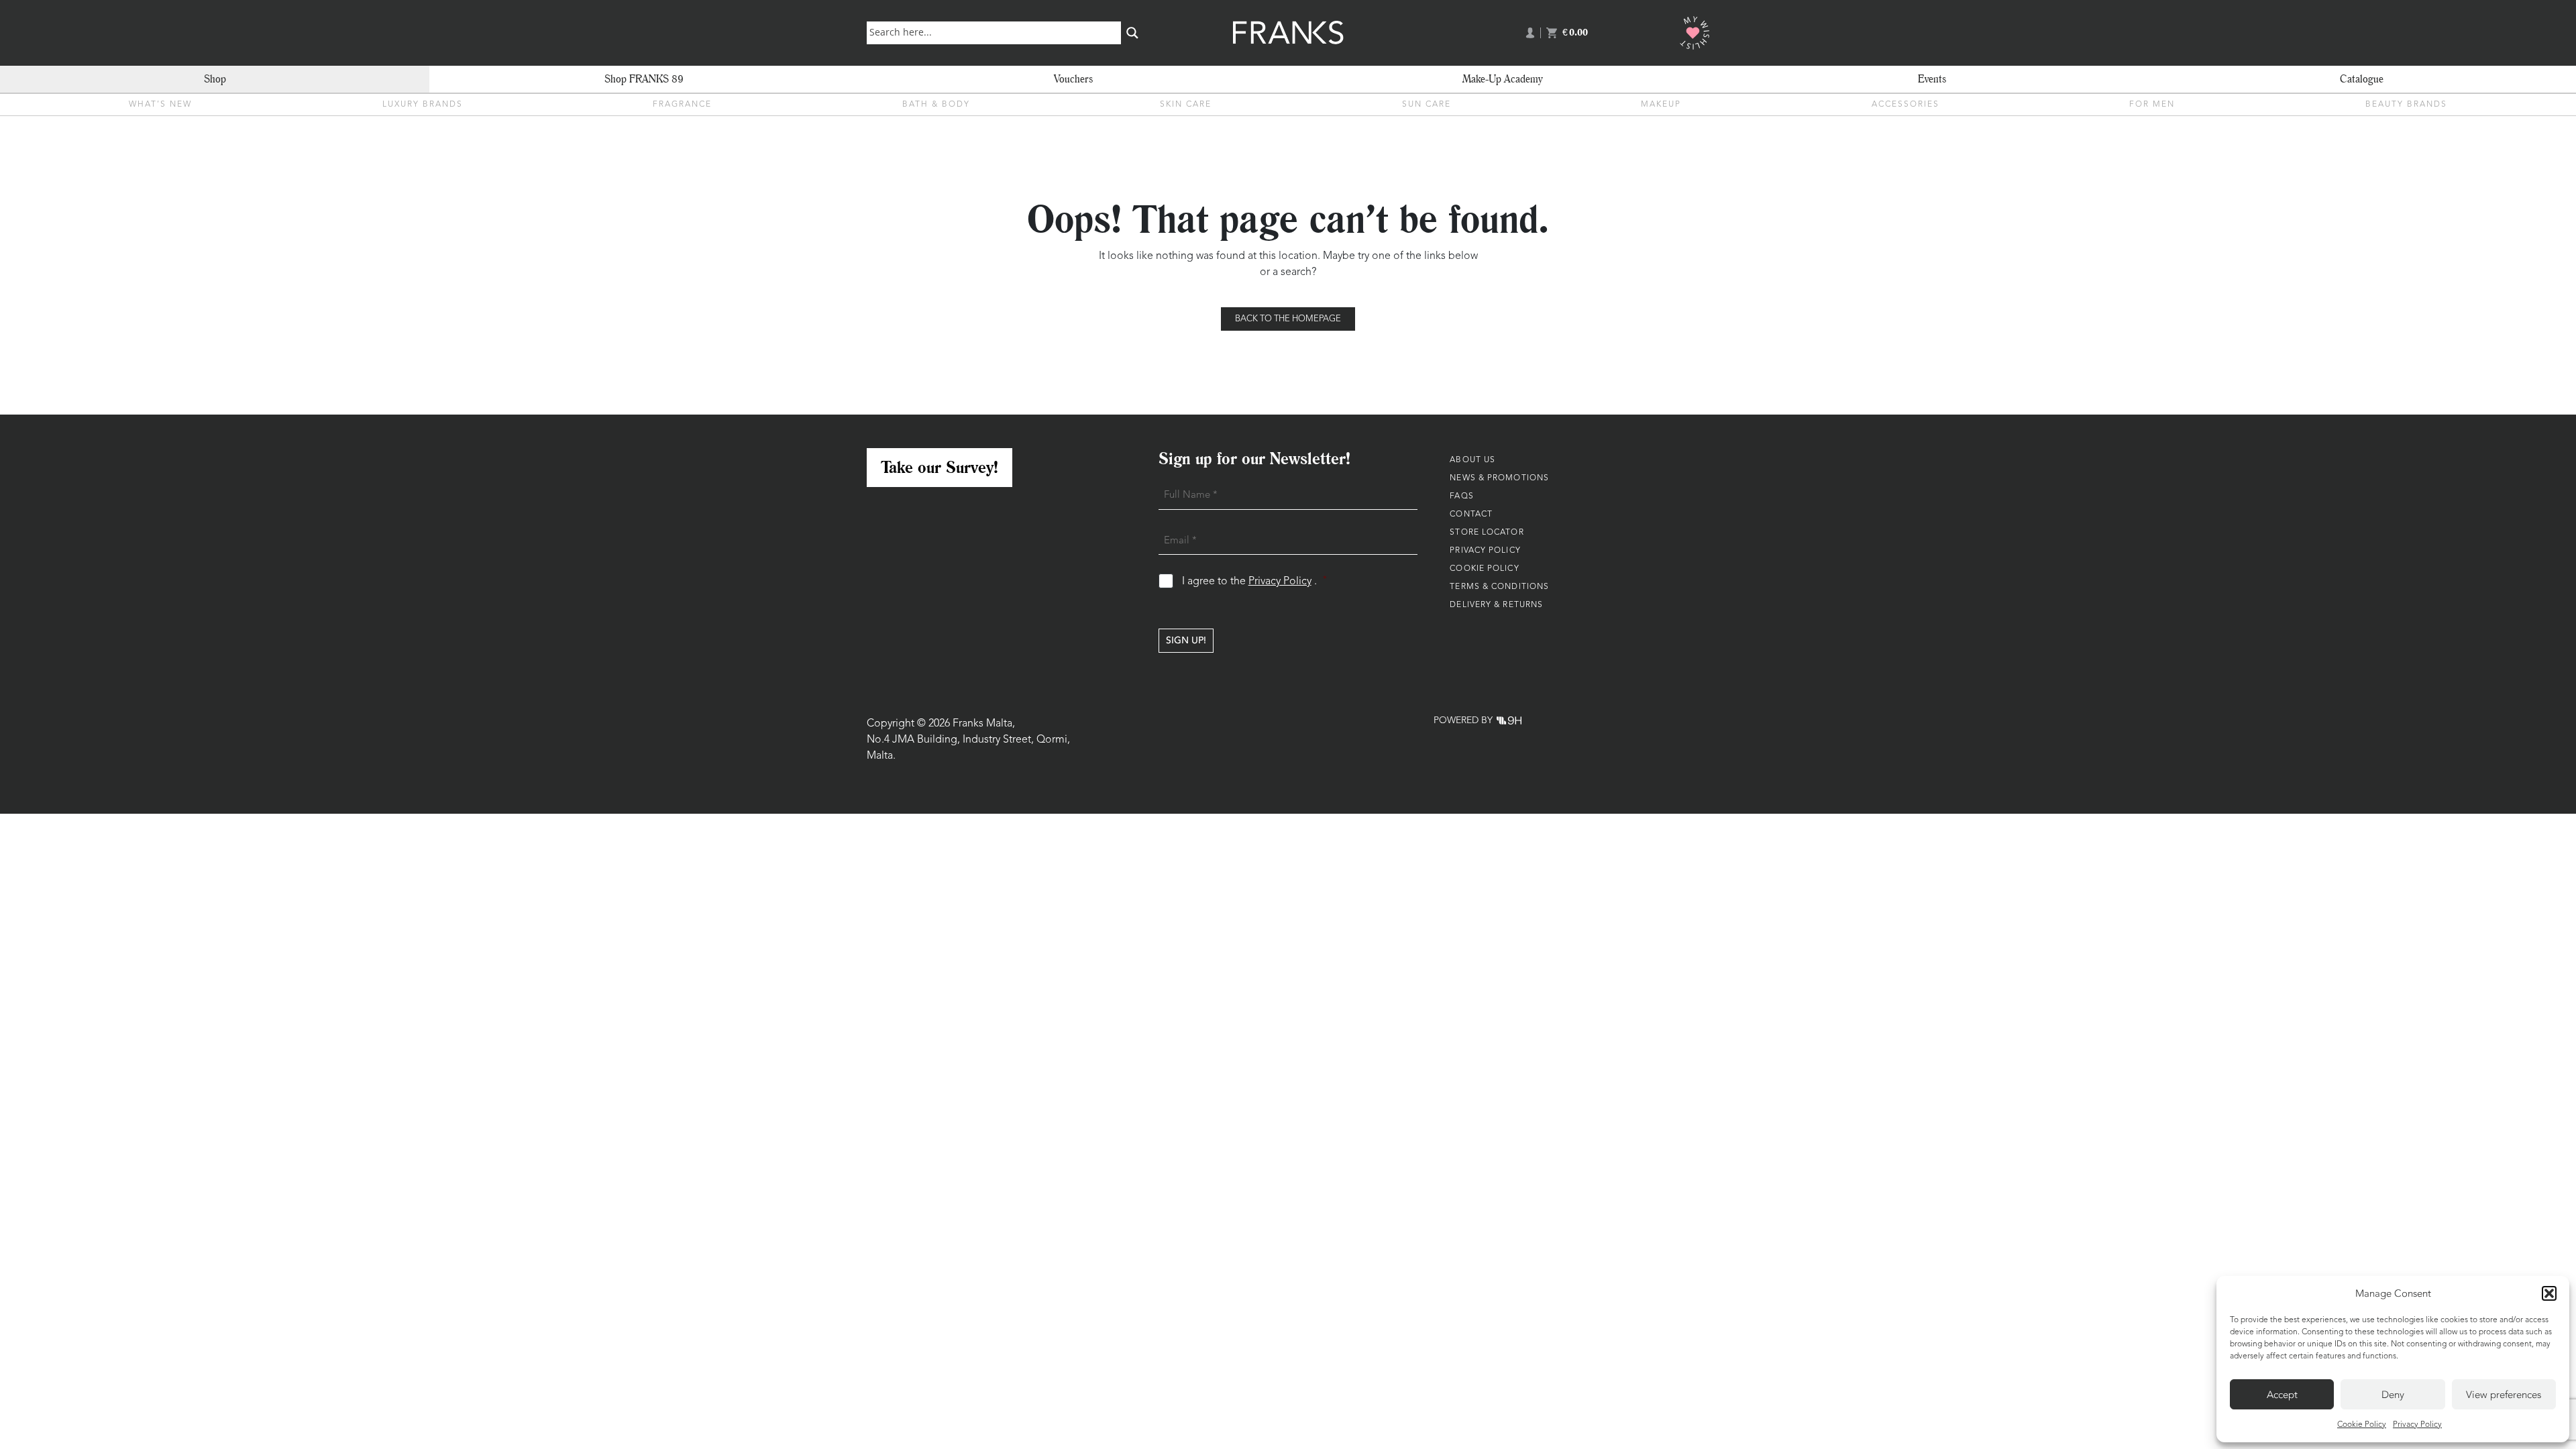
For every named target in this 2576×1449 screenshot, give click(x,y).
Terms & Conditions (1499, 587)
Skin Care (1186, 105)
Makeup (1661, 105)
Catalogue (2362, 79)
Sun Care (1427, 105)
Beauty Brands (2406, 105)
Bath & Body (936, 105)
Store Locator (1487, 533)
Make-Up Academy (1503, 79)
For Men (2152, 105)
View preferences (2504, 1395)
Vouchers (1073, 79)
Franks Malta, (984, 724)
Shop (215, 79)
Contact (1471, 515)
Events (1932, 79)
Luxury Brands (423, 105)
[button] (2549, 1293)
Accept (2282, 1395)
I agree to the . (1255, 581)
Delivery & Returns (1496, 605)
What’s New (160, 105)
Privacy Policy (2417, 1425)
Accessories (1906, 105)
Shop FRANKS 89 (644, 79)
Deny (2393, 1395)
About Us (1472, 460)
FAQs (1461, 496)
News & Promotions (1499, 478)
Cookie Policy (2362, 1425)
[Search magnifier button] (1132, 33)
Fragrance (682, 105)
